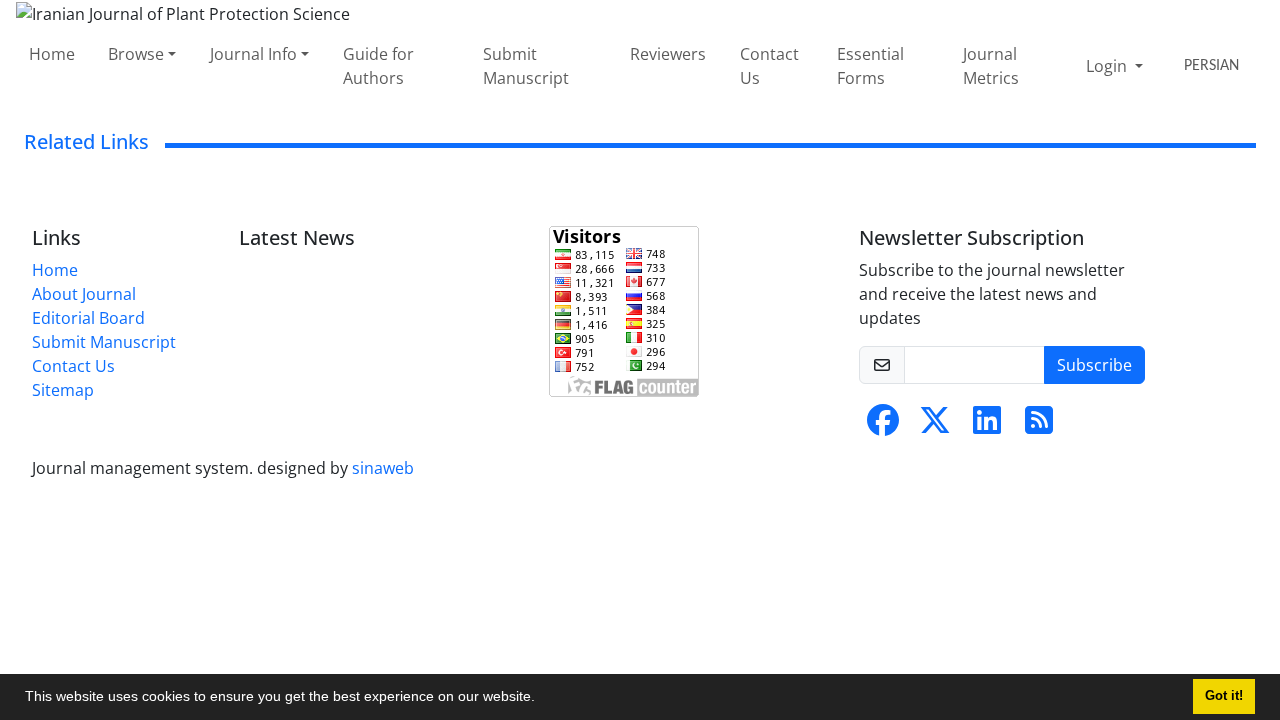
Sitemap (63, 390)
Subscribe (1094, 365)
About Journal (84, 294)
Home (52, 54)
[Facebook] (883, 426)
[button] (542, 699)
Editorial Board (88, 318)
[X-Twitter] (935, 426)
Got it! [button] (1224, 696)
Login (1108, 66)
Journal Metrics (991, 66)
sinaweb (383, 468)
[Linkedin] (987, 426)
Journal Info (253, 54)
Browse (136, 54)
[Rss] (1039, 426)
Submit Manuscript (526, 66)
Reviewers (668, 54)
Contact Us (769, 66)
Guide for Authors (378, 66)
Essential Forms (870, 66)
